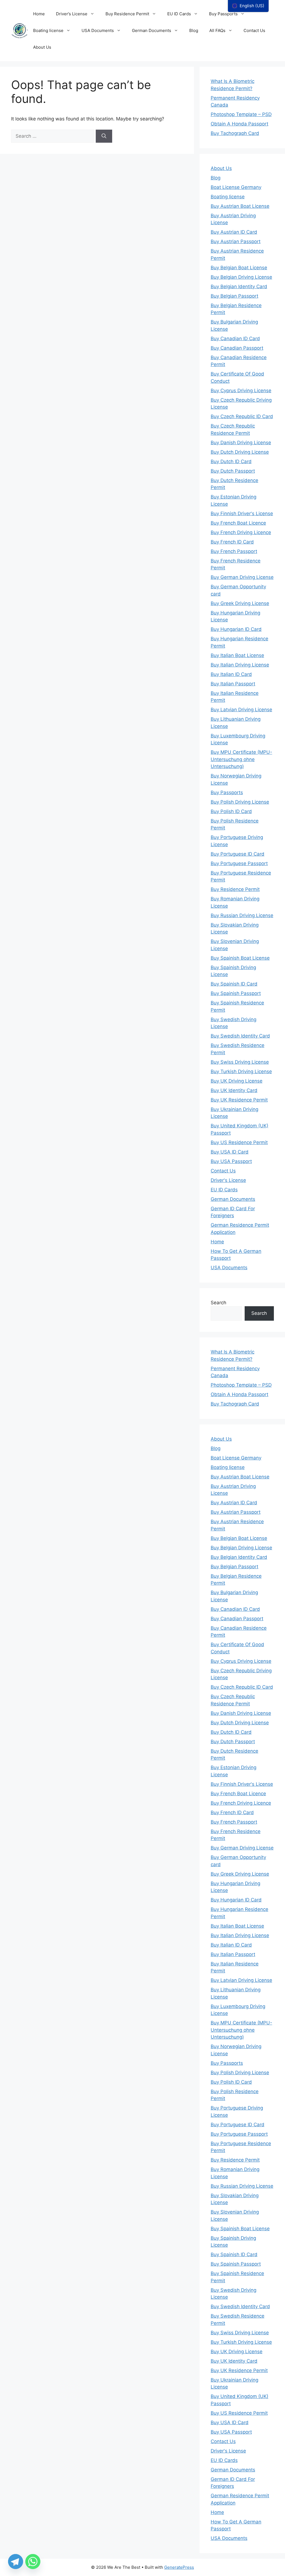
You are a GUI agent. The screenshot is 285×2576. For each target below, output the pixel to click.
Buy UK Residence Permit (239, 1100)
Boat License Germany (236, 187)
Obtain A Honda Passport (239, 124)
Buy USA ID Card (230, 1152)
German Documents (152, 30)
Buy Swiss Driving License (240, 1062)
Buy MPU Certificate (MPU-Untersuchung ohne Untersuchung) (241, 759)
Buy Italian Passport (233, 684)
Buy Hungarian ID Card (236, 629)
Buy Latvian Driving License (241, 710)
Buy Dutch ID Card (231, 461)
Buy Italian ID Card (231, 674)
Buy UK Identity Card (234, 1090)
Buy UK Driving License (237, 1081)
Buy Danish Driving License (241, 443)
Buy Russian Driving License (242, 915)
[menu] (248, 6)
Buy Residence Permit (127, 14)
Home (39, 14)
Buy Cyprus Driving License (241, 391)
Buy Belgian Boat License (239, 268)
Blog (194, 30)
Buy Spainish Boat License (240, 958)
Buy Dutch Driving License (240, 452)
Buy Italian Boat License (237, 655)
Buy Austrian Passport (236, 241)
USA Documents (98, 30)
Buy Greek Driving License (240, 603)
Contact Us (254, 30)
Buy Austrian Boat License (240, 206)
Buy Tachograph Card (235, 133)
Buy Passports (223, 14)
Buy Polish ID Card (231, 811)
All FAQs (217, 30)
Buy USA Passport (231, 1161)
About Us (42, 47)
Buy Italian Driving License (240, 665)
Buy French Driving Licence (241, 532)
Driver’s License (72, 14)
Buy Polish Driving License (240, 802)
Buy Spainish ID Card (234, 984)
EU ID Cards (179, 14)
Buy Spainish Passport (236, 993)
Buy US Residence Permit (239, 1142)
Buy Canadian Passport (237, 348)
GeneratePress (179, 2567)
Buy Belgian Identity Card (239, 287)
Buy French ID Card (232, 542)
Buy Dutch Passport (233, 471)
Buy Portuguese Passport (239, 863)
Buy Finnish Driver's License (242, 513)
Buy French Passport (234, 551)
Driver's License (228, 1180)
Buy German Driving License (242, 577)
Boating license (48, 30)
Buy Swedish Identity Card (240, 1036)
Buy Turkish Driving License (241, 1071)
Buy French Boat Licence (238, 523)
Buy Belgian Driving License (241, 277)
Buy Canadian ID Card (235, 339)
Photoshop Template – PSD (241, 114)
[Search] (104, 136)
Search (218, 1303)
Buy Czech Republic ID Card (242, 416)
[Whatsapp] (33, 2562)
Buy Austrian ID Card (234, 232)
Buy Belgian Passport (234, 296)
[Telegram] (16, 2562)
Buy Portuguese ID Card (238, 854)
